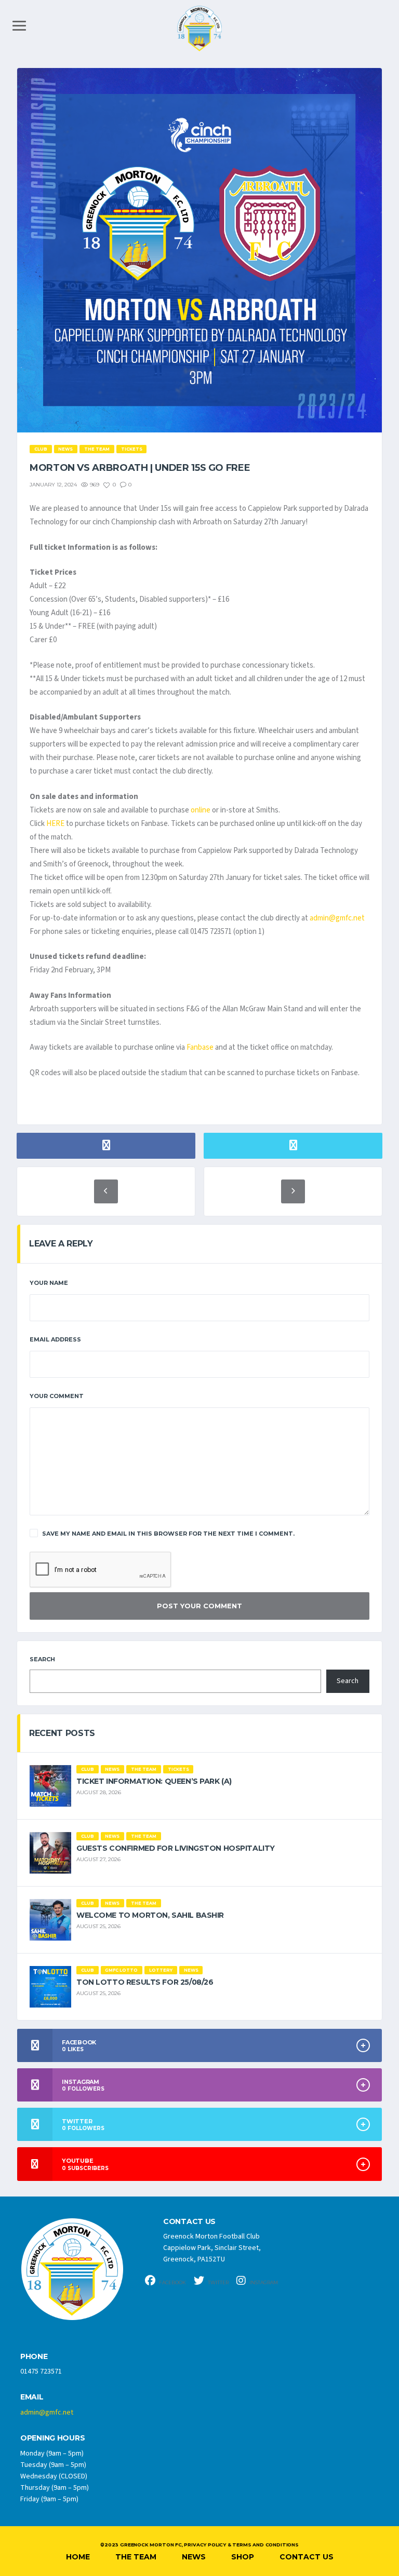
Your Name (49, 1283)
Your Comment (57, 1396)
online (201, 810)
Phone (34, 2357)
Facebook (172, 2282)
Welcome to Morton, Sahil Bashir (150, 1915)
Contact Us (307, 2557)
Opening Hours (52, 2438)
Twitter (218, 2282)
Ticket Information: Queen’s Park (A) (154, 1781)
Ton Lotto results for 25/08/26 (145, 1982)
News (194, 2557)
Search (42, 1659)
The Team (136, 2557)
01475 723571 (41, 2371)
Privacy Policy (205, 2545)
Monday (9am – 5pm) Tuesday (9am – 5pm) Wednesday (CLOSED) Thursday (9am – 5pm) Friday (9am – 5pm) (55, 2476)
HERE (55, 824)
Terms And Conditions (265, 2545)
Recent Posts (62, 1733)
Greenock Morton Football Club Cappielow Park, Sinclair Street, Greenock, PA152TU (212, 2248)
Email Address (55, 1339)
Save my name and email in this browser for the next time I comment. (168, 1534)
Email (32, 2397)
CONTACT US (189, 2222)
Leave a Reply (61, 1244)
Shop (243, 2557)
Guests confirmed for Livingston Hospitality (176, 1848)
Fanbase (200, 1047)
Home (78, 2557)
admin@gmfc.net (337, 918)
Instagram (263, 2282)
